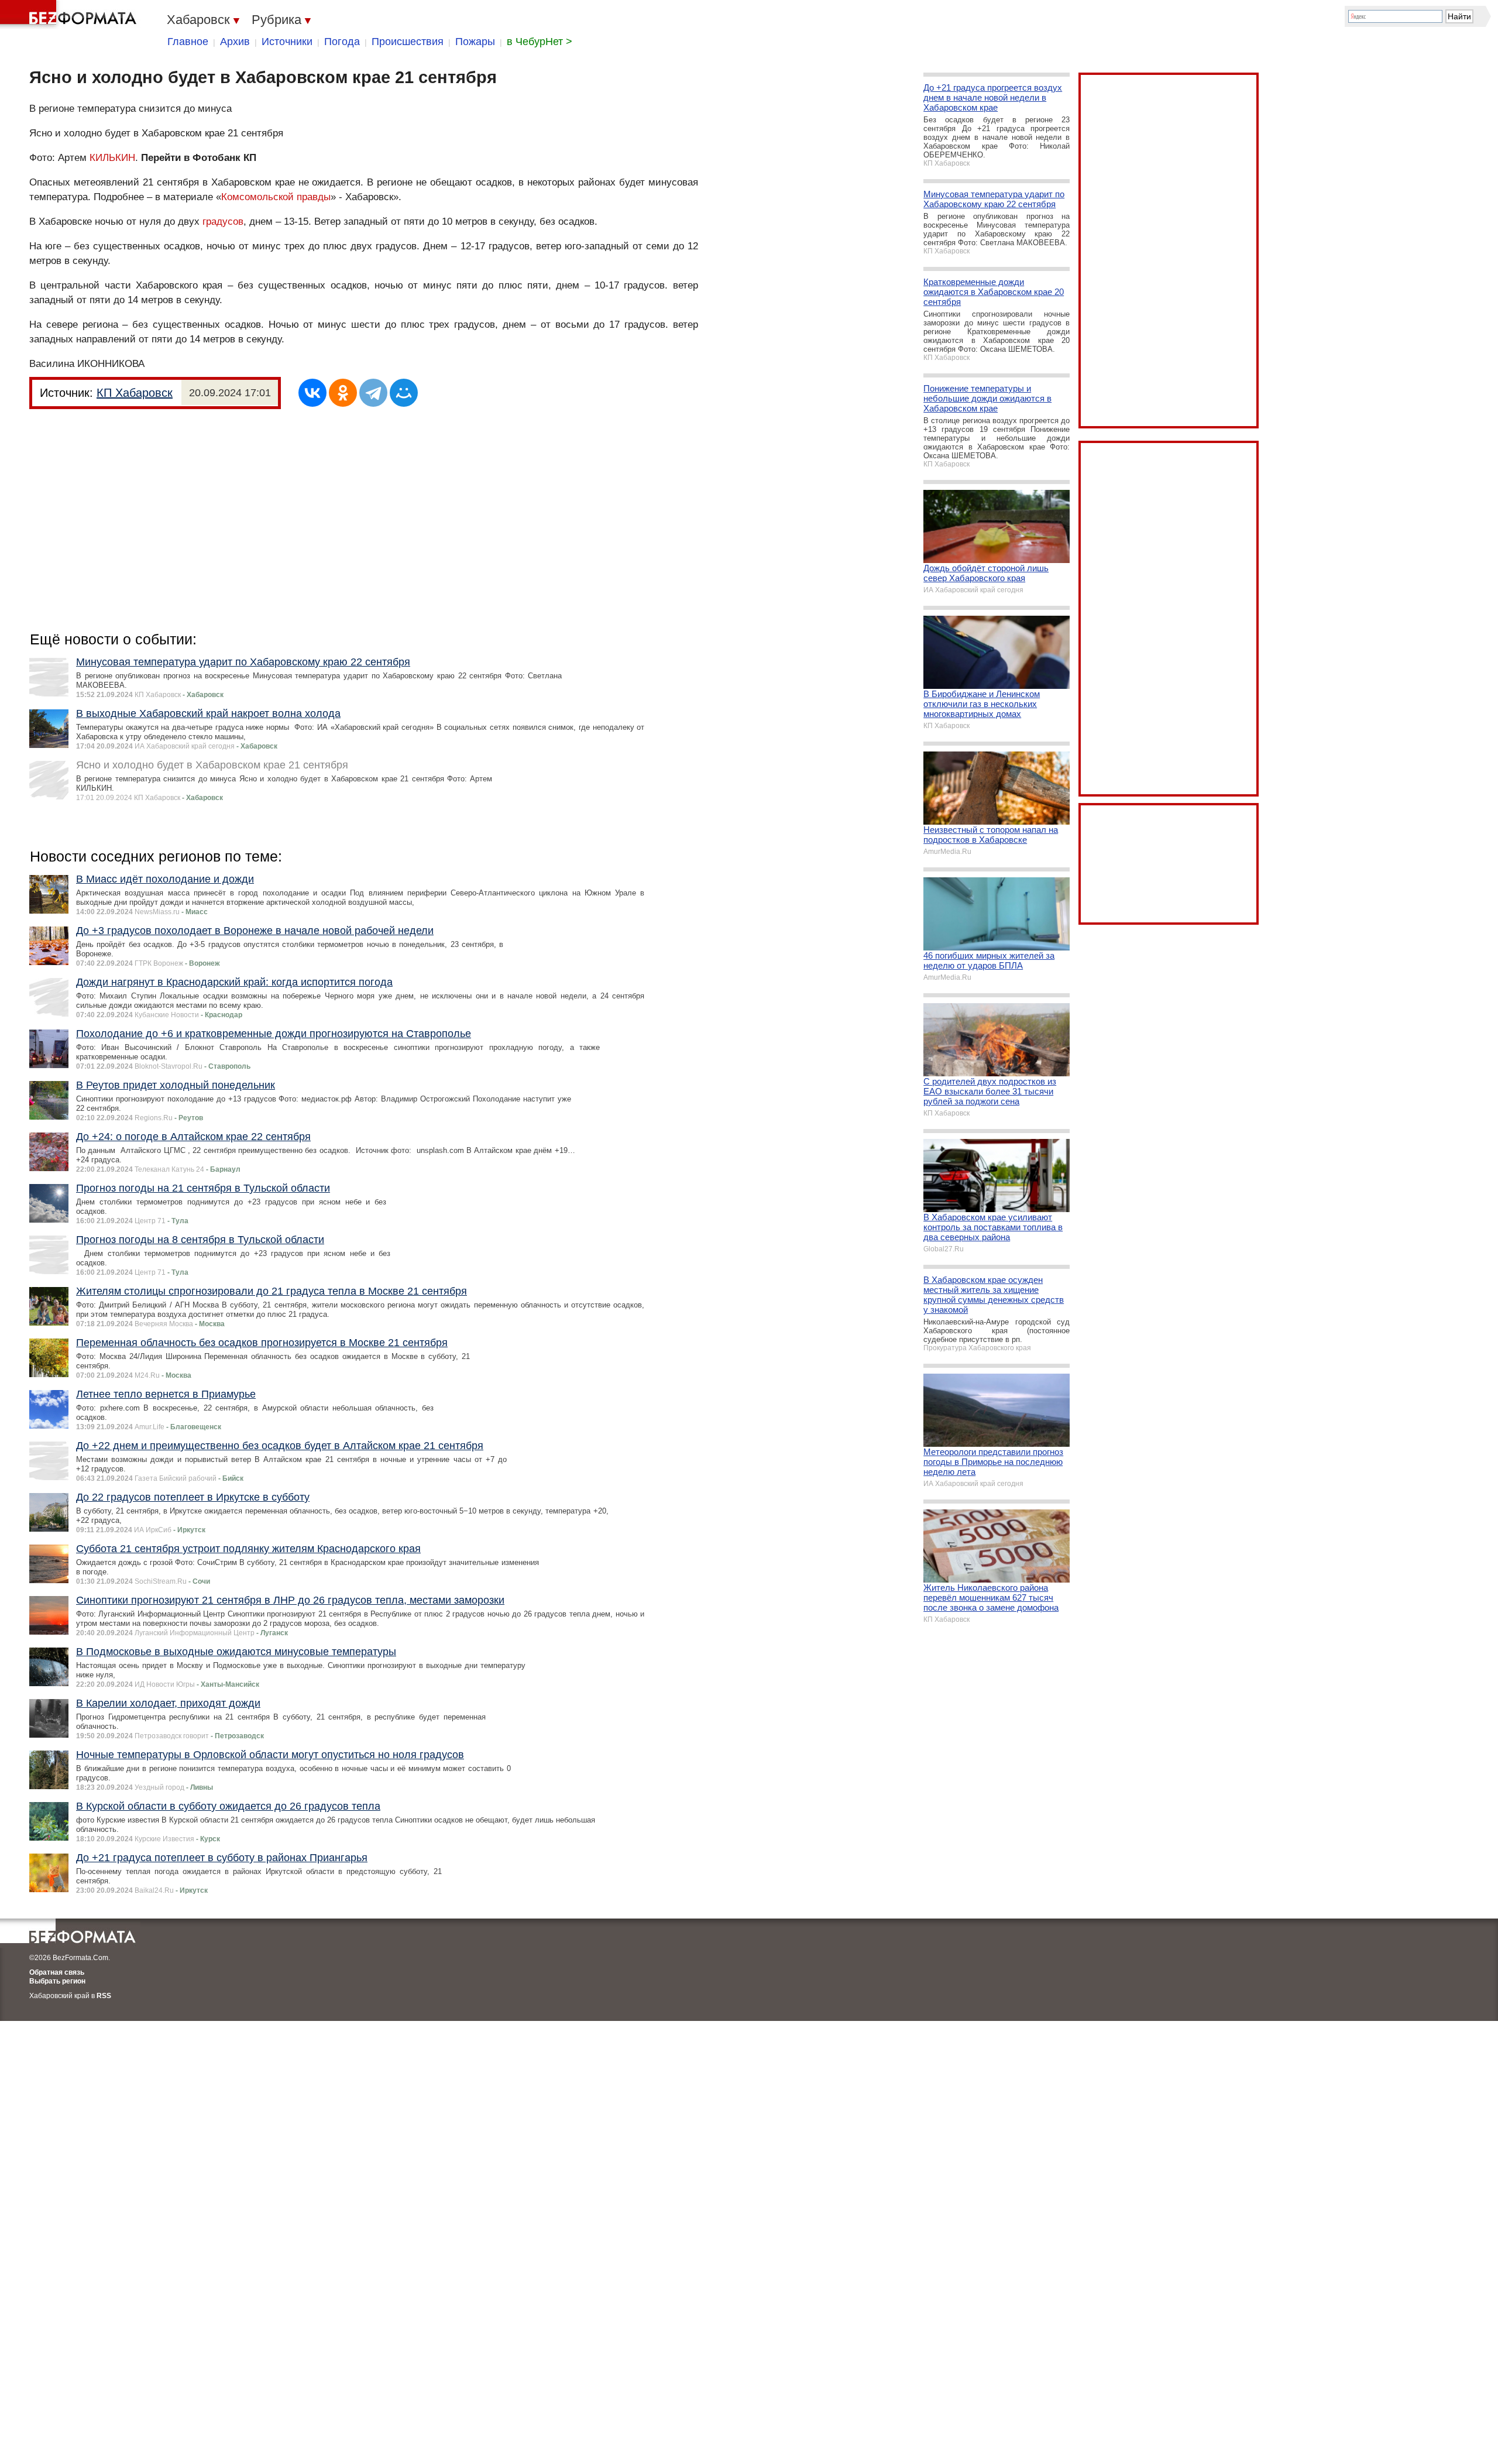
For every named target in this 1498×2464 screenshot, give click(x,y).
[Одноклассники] (343, 393)
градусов (223, 222)
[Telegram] (373, 393)
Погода (342, 42)
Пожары (475, 42)
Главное (188, 42)
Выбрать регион (57, 1981)
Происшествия (408, 42)
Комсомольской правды (276, 197)
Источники (287, 42)
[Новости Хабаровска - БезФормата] (70, 15)
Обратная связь (57, 1972)
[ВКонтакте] (312, 393)
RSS (104, 1996)
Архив (235, 42)
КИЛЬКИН (112, 158)
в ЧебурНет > (540, 42)
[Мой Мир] (404, 393)
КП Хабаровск (135, 393)
